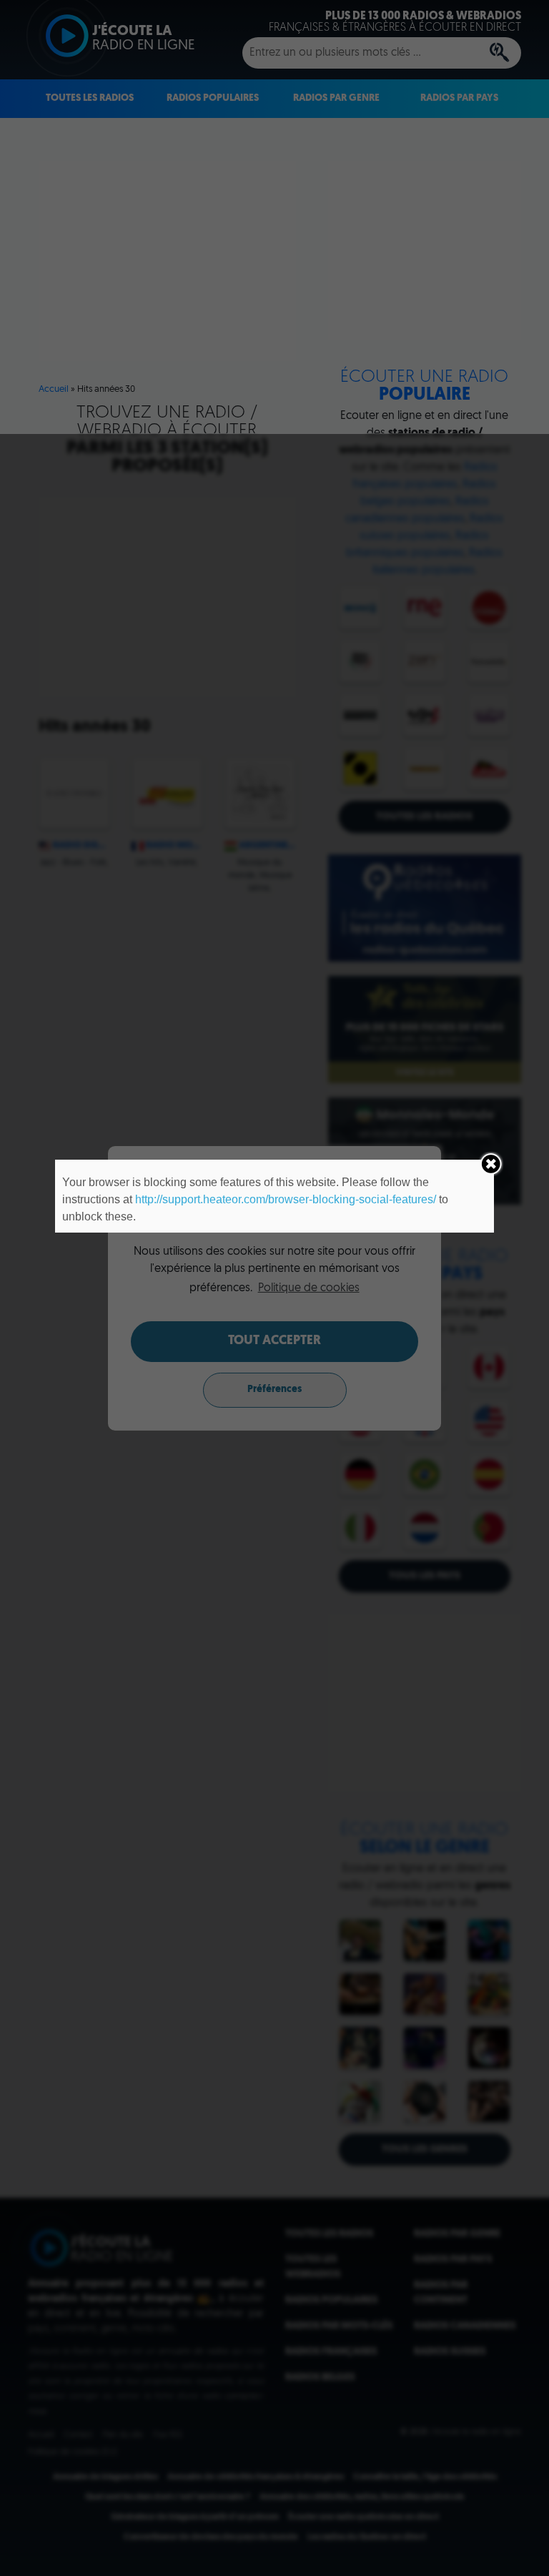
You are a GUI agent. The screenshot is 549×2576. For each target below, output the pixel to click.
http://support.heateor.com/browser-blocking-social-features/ (286, 1199)
